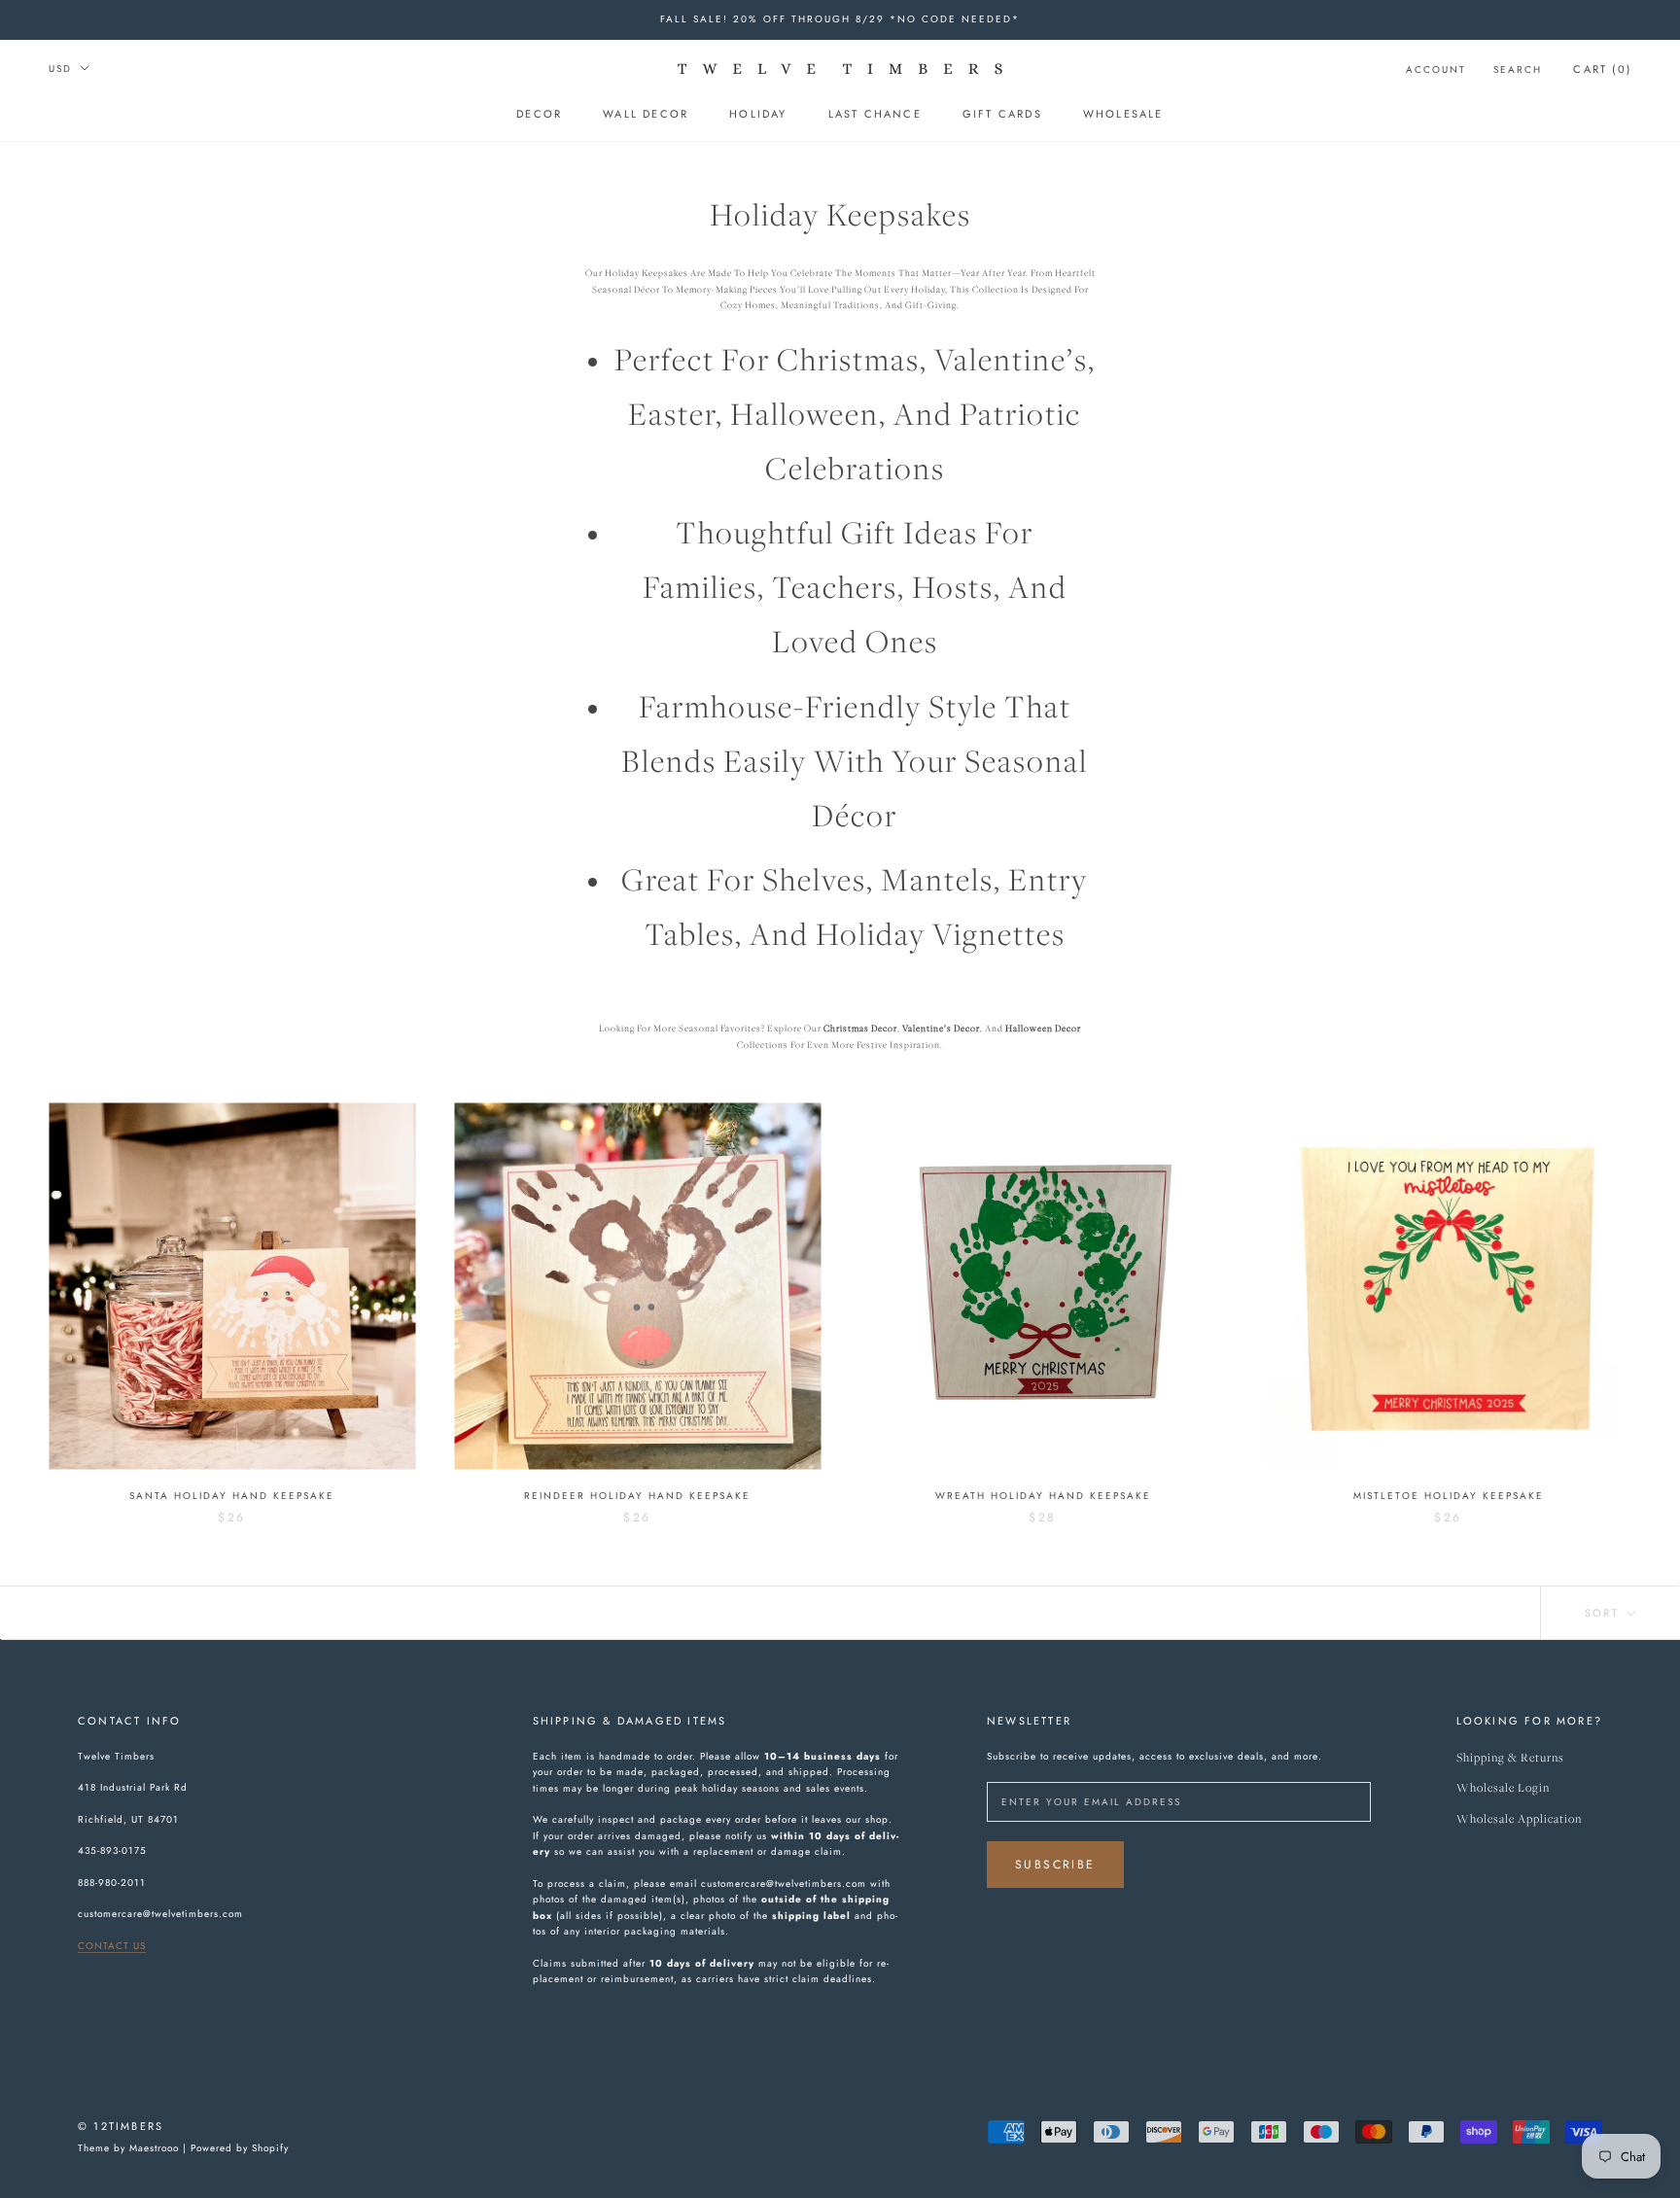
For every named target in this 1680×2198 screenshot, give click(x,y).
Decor (539, 114)
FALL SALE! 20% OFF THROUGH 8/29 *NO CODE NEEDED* (840, 19)
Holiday (758, 114)
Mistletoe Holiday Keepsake (1449, 1496)
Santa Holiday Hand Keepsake (232, 1496)
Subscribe (1055, 1865)
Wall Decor (646, 114)
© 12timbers (121, 2126)
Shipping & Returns (1510, 1758)
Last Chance (875, 114)
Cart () (1602, 69)
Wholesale (1123, 114)
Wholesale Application (1519, 1819)
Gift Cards (1002, 114)
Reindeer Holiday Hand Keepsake (637, 1496)
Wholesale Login (1503, 1788)
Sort (1604, 1613)
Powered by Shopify (240, 2148)
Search (1518, 70)
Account (1436, 70)
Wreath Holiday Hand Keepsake (1043, 1496)
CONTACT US (112, 1946)
